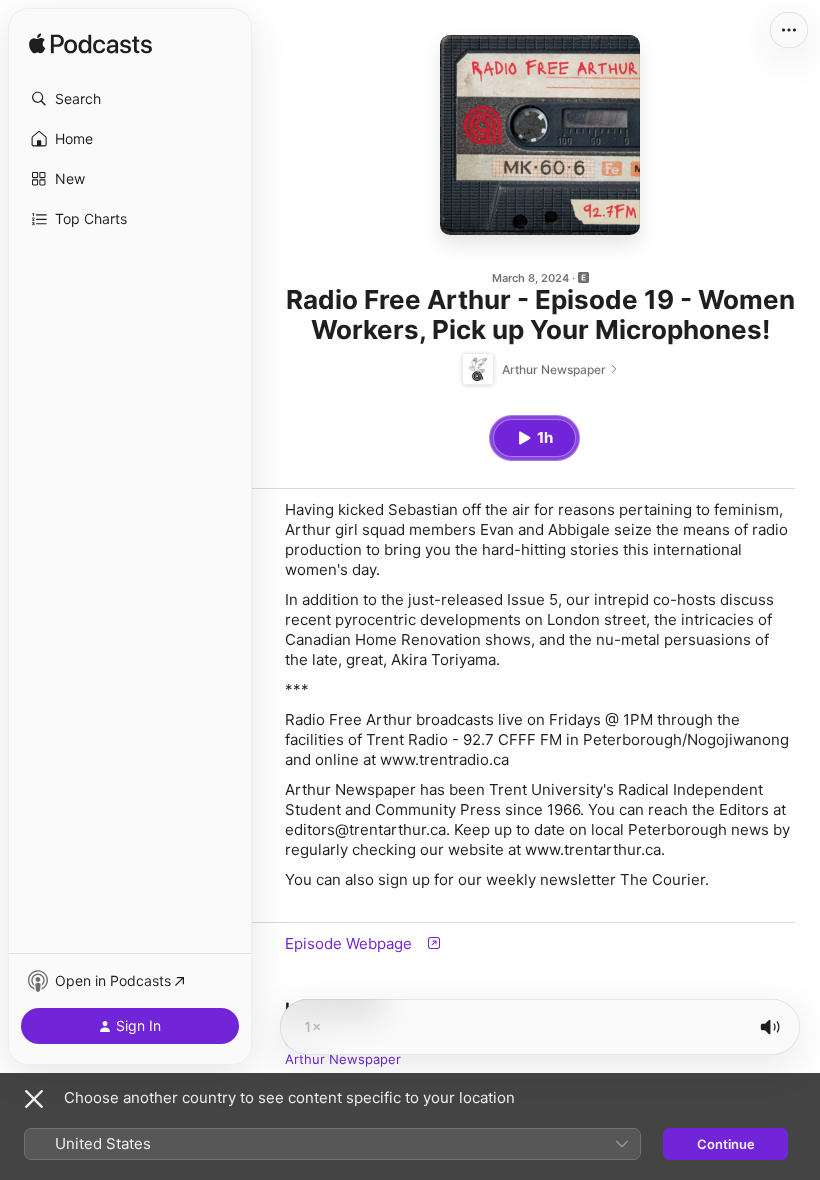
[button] (130, 99)
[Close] (34, 1099)
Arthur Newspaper (343, 1059)
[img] (90, 45)
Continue (726, 1144)
